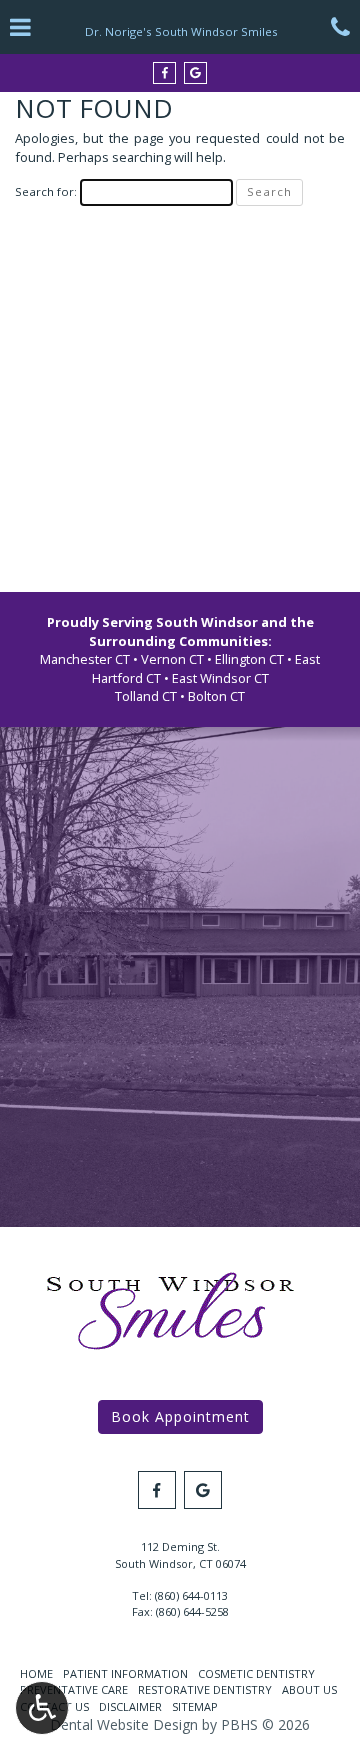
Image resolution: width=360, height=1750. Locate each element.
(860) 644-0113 (191, 1595)
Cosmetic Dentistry (256, 1673)
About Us (309, 1689)
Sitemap (195, 1706)
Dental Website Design (124, 1724)
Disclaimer (130, 1706)
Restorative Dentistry (205, 1689)
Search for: (46, 191)
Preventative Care (74, 1689)
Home (36, 1673)
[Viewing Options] (42, 1708)
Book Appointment (180, 1416)
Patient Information (125, 1673)
